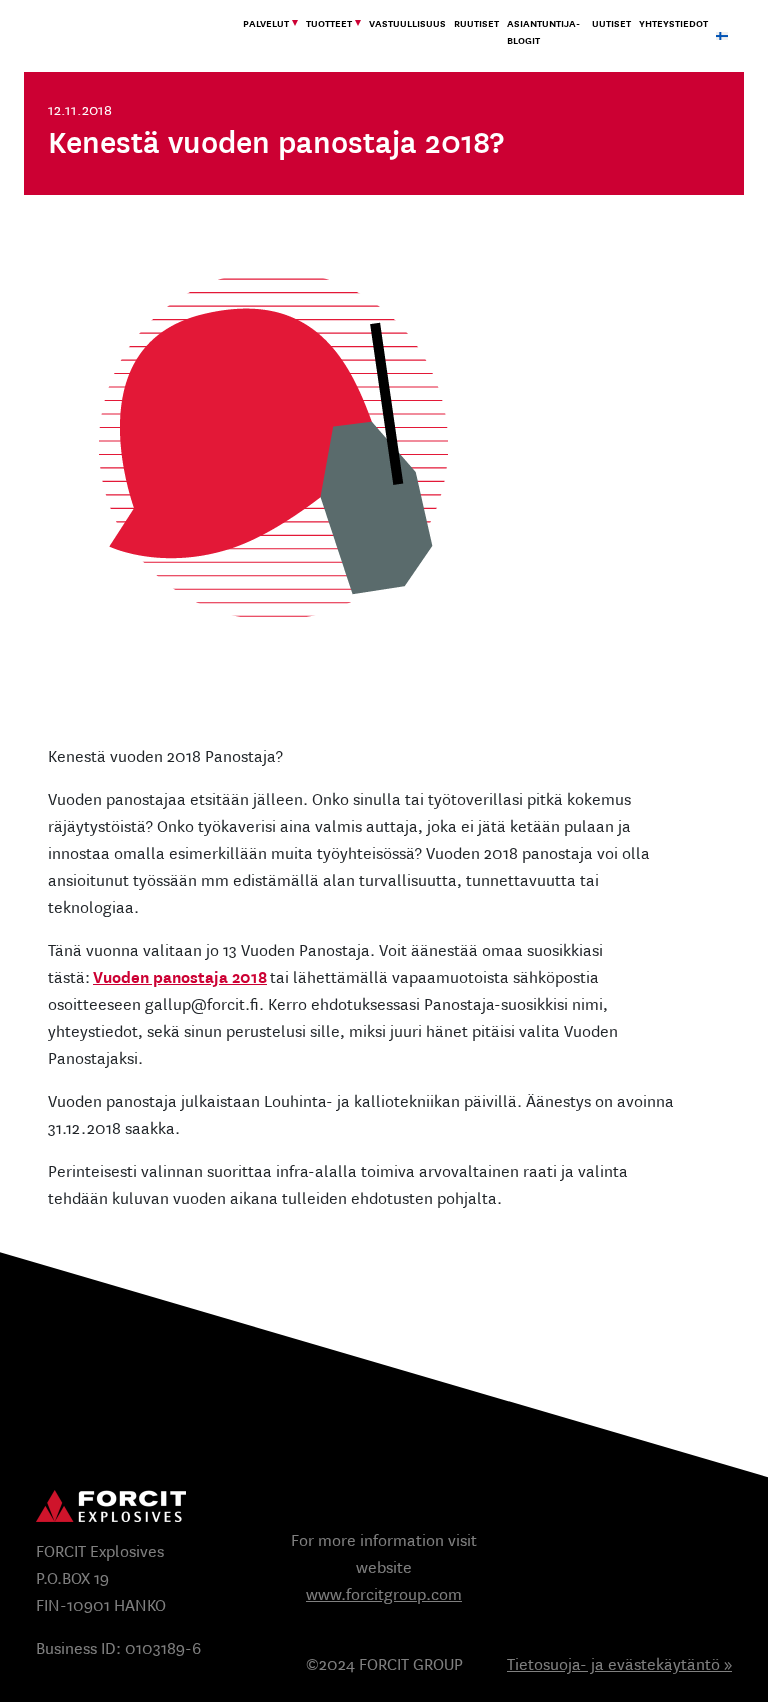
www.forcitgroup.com (384, 1594)
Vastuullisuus (407, 23)
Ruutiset (476, 23)
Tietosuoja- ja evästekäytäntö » (619, 1664)
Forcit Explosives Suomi (129, 35)
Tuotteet (329, 23)
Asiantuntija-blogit (543, 32)
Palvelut (266, 23)
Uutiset (611, 23)
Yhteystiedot (673, 23)
